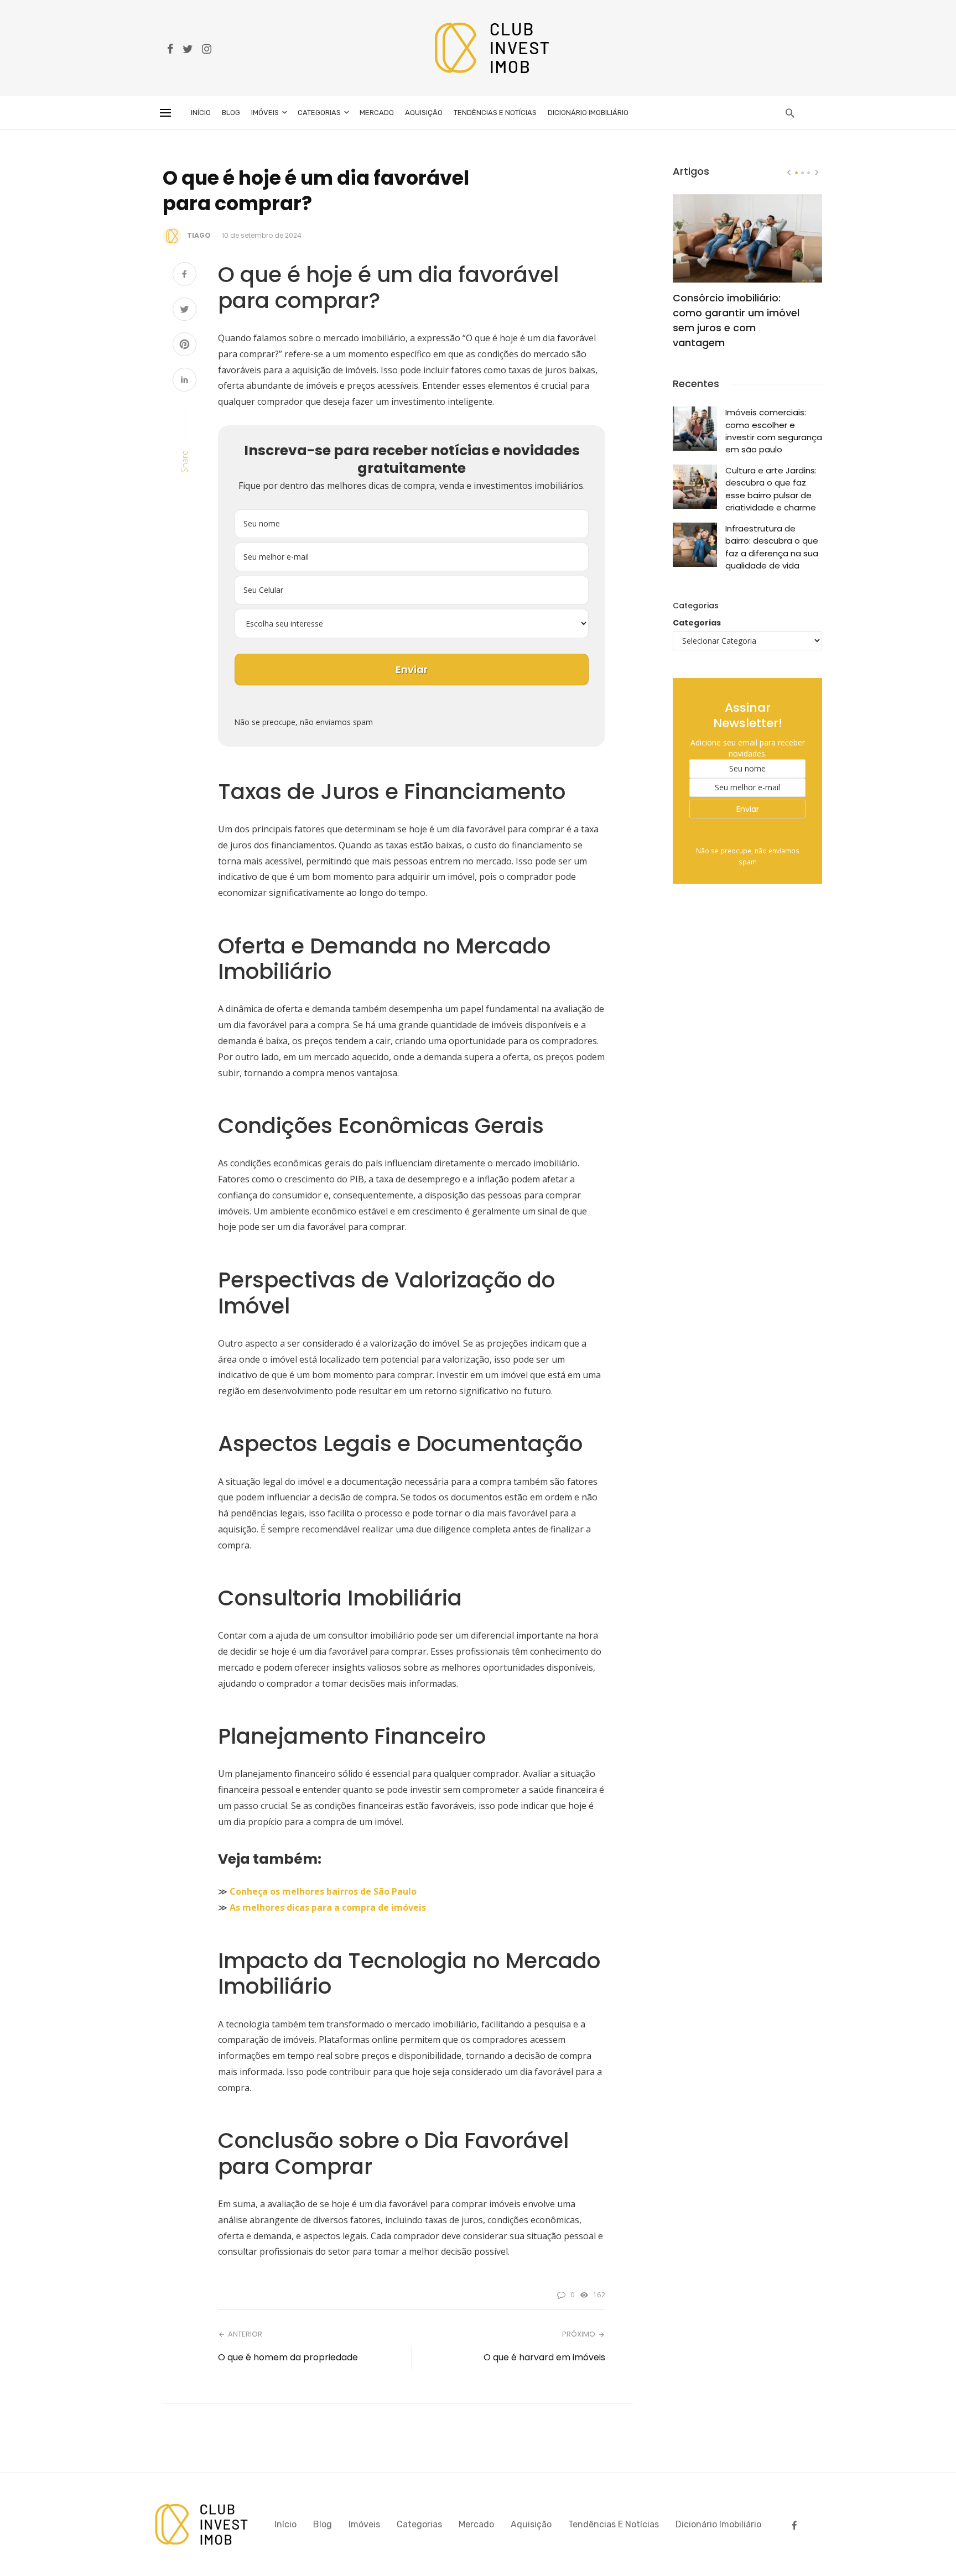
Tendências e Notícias (495, 113)
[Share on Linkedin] (185, 381)
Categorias (319, 113)
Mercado (377, 113)
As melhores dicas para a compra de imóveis (328, 1907)
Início (201, 113)
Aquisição (424, 113)
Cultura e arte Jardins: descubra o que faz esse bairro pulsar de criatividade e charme (771, 489)
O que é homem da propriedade (288, 2357)
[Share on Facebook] (185, 275)
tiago (199, 235)
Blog (231, 113)
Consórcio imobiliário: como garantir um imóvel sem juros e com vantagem (736, 320)
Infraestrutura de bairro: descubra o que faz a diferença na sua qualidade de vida (772, 547)
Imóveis (265, 113)
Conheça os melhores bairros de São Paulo (323, 1891)
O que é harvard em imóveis (544, 2357)
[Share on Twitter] (185, 311)
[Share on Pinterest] (185, 345)
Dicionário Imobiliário (588, 113)
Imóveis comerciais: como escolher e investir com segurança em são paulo (774, 431)
